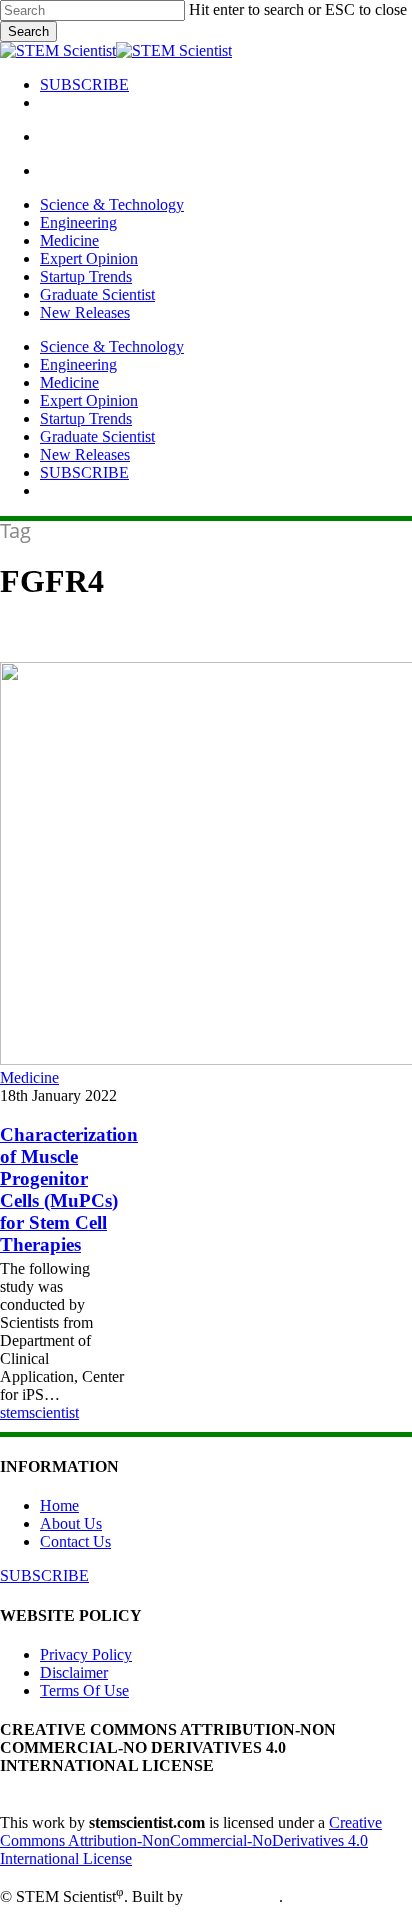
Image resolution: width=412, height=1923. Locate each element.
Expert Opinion (89, 400)
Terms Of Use (84, 1690)
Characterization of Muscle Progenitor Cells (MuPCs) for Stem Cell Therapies (69, 1189)
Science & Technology (112, 346)
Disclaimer (74, 1672)
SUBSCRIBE (84, 472)
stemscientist (39, 1412)
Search (28, 31)
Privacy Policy (86, 1654)
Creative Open (233, 1897)
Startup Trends (86, 418)
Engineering (78, 364)
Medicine (69, 382)
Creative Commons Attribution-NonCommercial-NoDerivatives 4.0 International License (191, 1840)
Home (59, 1505)
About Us (71, 1523)
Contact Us (75, 1541)
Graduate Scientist (97, 436)
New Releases (85, 454)
